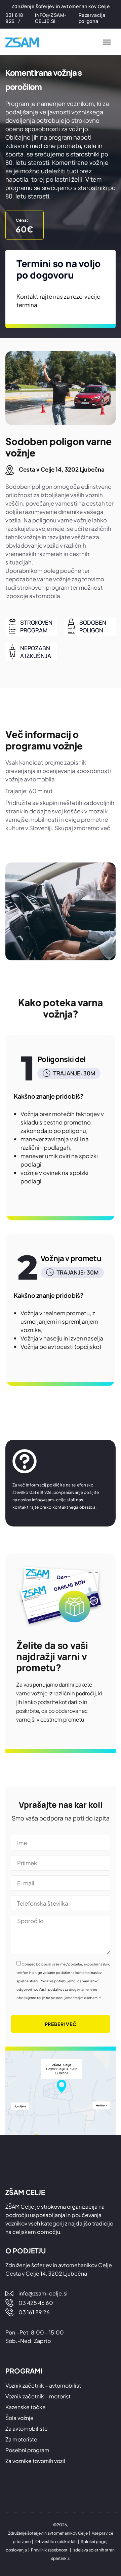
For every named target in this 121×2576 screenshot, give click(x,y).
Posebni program (27, 2450)
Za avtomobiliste (27, 2428)
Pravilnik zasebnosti (50, 2550)
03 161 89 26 (34, 2312)
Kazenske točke (26, 2407)
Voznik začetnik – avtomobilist (43, 2385)
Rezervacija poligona (92, 18)
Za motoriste (21, 2439)
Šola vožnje (19, 2418)
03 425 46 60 (36, 2303)
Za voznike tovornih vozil (35, 2461)
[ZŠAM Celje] (26, 42)
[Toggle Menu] (107, 42)
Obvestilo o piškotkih (56, 2542)
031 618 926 (14, 18)
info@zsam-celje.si (51, 18)
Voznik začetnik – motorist (38, 2396)
